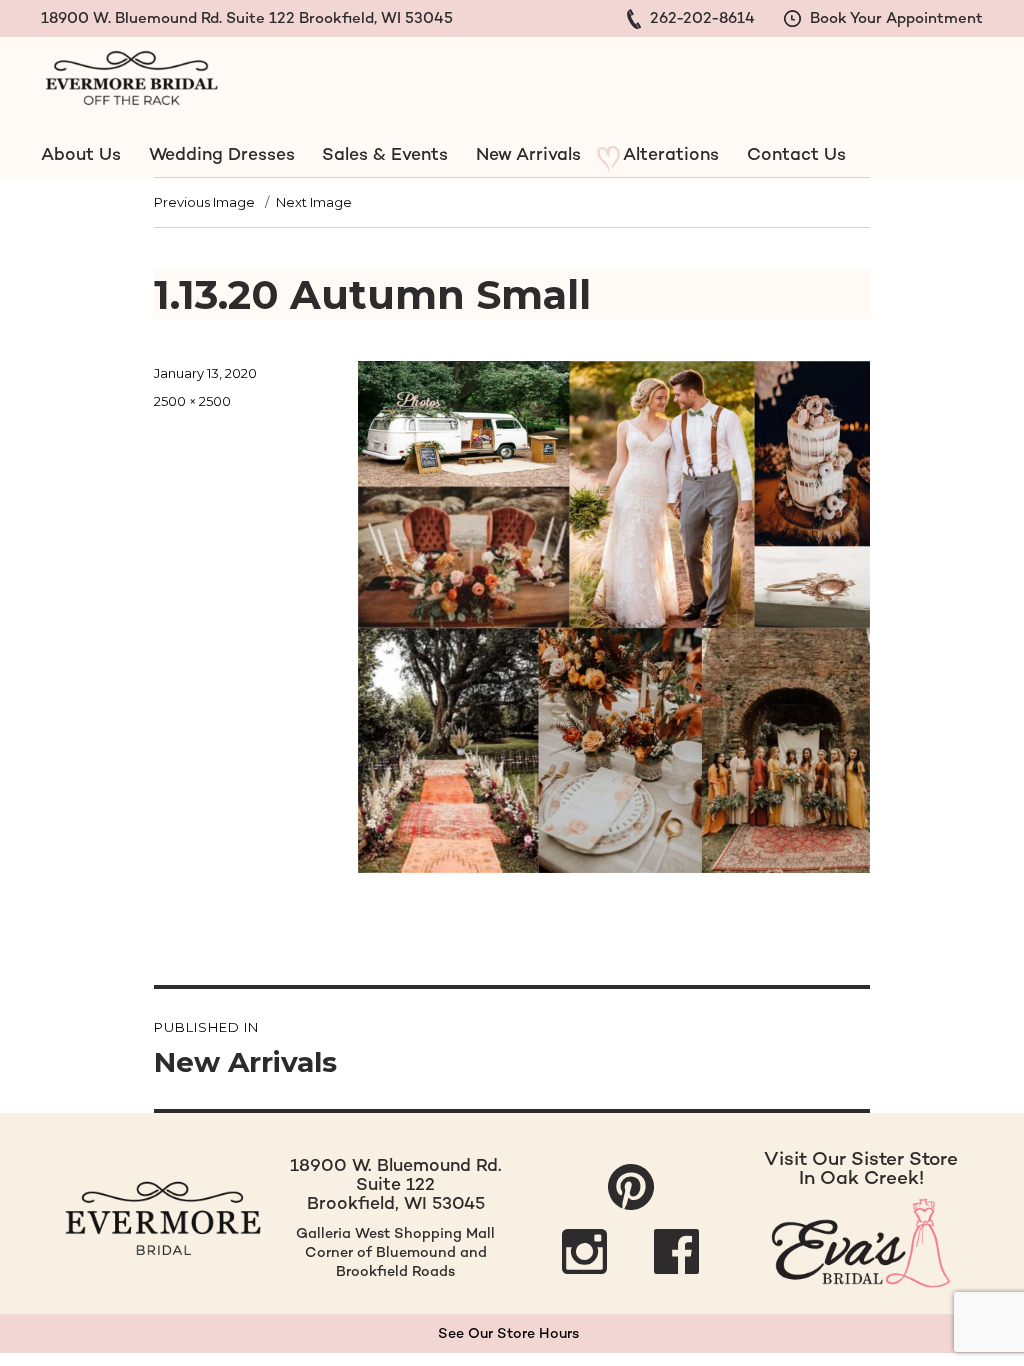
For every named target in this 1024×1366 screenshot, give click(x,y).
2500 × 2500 (192, 401)
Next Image (314, 202)
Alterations (671, 154)
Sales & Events (385, 154)
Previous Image (204, 202)
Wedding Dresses (222, 154)
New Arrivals (528, 154)
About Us (81, 154)
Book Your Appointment (894, 17)
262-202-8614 (700, 17)
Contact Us (796, 154)
